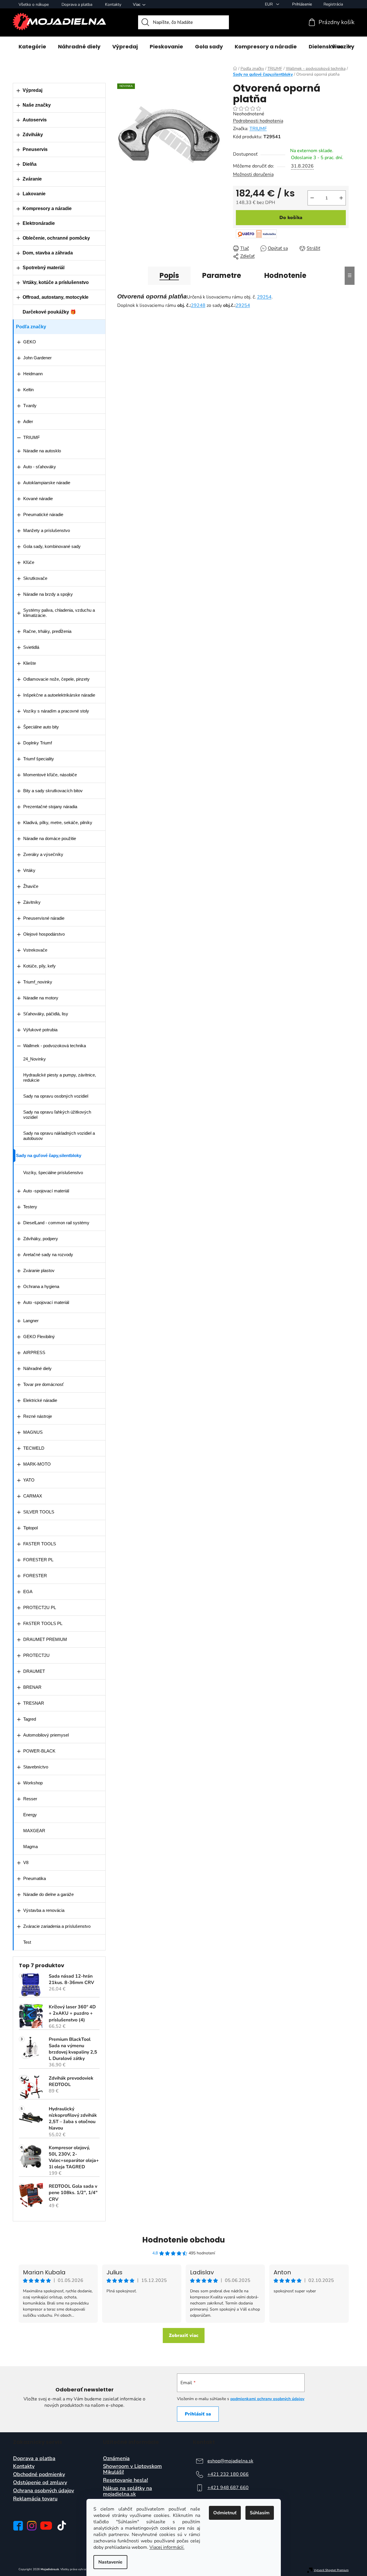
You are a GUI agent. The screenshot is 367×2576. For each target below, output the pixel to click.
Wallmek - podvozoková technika (55, 1046)
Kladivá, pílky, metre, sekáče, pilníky (58, 822)
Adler (28, 421)
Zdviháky (33, 135)
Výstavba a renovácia (44, 1910)
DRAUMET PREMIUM (45, 1639)
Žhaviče (31, 886)
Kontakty (113, 4)
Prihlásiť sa (198, 2414)
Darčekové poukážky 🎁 (49, 312)
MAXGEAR (34, 1831)
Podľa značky (31, 327)
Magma (30, 1847)
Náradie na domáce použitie (50, 838)
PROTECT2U (36, 1655)
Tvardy (30, 406)
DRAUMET (34, 1671)
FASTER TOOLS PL (43, 1623)
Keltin (28, 390)
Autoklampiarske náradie (47, 483)
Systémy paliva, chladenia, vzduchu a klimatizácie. (59, 613)
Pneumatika (35, 1878)
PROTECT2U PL (40, 1607)
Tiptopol (30, 1528)
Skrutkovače (35, 578)
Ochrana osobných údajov (44, 2491)
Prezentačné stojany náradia (50, 807)
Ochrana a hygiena (41, 1286)
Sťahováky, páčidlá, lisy (46, 1014)
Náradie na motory (41, 998)
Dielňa (30, 164)
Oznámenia (116, 2459)
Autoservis (35, 120)
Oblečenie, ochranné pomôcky (56, 238)
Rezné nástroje (38, 1416)
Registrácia (333, 4)
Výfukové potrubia (40, 1030)
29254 (264, 297)
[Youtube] (46, 2526)
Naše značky (37, 105)
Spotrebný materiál (44, 268)
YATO (29, 1480)
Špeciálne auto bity (41, 727)
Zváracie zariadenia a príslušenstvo (57, 1926)
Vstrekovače (35, 950)
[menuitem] (32, 47)
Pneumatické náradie (43, 514)
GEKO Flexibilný (39, 1337)
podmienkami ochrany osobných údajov (267, 2399)
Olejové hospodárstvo (44, 934)
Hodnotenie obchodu (183, 2240)
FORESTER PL (38, 1560)
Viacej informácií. (167, 2547)
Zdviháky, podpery (41, 1239)
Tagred (30, 1719)
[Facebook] (18, 2526)
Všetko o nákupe (34, 4)
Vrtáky (29, 870)
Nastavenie (110, 2562)
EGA (28, 1592)
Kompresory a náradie (47, 208)
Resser (30, 1799)
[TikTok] (62, 2526)
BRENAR (32, 1687)
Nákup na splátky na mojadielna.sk (128, 2491)
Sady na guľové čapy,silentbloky (49, 1155)
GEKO (30, 342)
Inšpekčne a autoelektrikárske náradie (59, 695)
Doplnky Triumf (38, 743)
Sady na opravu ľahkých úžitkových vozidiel (57, 1115)
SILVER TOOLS (39, 1512)
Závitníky (32, 902)
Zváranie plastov (39, 1270)
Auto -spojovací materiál (46, 1191)
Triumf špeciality (39, 759)
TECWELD (34, 1448)
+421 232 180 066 (228, 2474)
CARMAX (33, 1496)
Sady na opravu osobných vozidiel (56, 1096)
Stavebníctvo (36, 1767)
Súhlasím (260, 2513)
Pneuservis (35, 149)
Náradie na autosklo (42, 451)
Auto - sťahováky (40, 467)
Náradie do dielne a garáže (48, 1894)
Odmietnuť (225, 2513)
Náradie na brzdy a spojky (48, 594)
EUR (269, 4)
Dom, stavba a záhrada (48, 253)
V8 (26, 1862)
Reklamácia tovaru (35, 2499)
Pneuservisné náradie (44, 918)
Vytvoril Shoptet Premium (331, 2570)
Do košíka (291, 218)
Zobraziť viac (184, 2335)
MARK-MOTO (37, 1464)
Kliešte (30, 663)
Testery (30, 1207)
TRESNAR (34, 1703)
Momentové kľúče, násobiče (50, 775)
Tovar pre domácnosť (44, 1384)
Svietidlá (31, 647)
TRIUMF (31, 437)
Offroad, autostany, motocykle (56, 297)
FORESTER (35, 1576)
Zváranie (32, 179)
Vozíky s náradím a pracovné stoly (56, 711)
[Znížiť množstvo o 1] (312, 198)
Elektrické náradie (40, 1400)
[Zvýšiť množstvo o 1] (341, 198)
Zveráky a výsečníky (43, 854)
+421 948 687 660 (228, 2488)
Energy (30, 1815)
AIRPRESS (34, 1352)
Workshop (33, 1783)
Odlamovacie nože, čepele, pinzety (56, 679)
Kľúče (29, 562)
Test (27, 1942)
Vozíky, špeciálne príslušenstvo (53, 1173)
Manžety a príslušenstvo (47, 530)
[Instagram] (32, 2526)
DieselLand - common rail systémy (56, 1223)
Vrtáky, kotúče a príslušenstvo (56, 282)
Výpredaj (32, 90)
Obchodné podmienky (39, 2475)
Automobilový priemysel (46, 1735)
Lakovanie (34, 194)
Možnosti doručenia (253, 174)
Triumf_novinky (38, 982)
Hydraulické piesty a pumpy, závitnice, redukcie (60, 1077)
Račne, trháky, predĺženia (47, 631)
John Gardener (37, 358)
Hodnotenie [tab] (285, 275)
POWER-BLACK (39, 1751)
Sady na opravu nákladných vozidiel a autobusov (59, 1136)
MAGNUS (33, 1432)
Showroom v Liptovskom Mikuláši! (132, 2469)
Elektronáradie (39, 223)
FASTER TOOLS (40, 1544)
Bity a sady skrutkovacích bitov (53, 791)
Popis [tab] (169, 275)
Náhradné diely (37, 1368)
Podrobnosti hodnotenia (258, 121)
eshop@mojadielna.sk (230, 2461)
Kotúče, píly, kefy (39, 966)
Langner (31, 1321)
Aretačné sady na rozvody (48, 1255)
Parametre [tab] (222, 275)
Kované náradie (38, 499)
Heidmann (33, 374)
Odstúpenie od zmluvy (40, 2483)
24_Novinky (35, 1059)
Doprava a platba (77, 4)
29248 (198, 305)
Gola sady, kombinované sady (52, 546)
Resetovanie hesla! (125, 2480)
